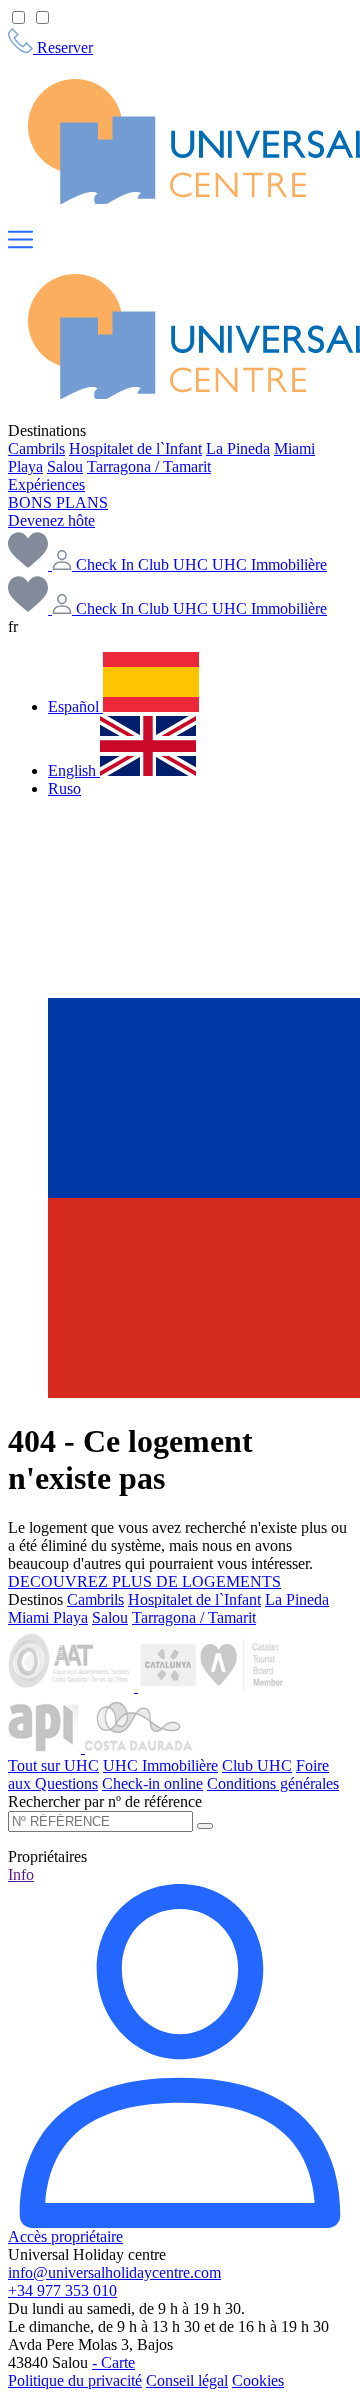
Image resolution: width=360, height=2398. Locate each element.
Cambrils (36, 448)
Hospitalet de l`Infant (135, 448)
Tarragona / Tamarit (149, 466)
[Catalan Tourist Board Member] (214, 1686)
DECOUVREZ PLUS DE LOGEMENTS (144, 1581)
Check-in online (152, 1783)
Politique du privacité (75, 2380)
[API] (46, 1747)
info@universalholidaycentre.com (114, 2272)
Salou (65, 466)
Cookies (258, 2380)
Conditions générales (273, 1783)
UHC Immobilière (160, 1765)
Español (75, 706)
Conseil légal (187, 2380)
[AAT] (73, 1686)
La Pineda (238, 448)
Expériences (46, 484)
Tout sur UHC (53, 1765)
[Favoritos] (30, 564)
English (74, 770)
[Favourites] (30, 608)
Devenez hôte (51, 520)
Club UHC (257, 1765)
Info (21, 1874)
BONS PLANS (58, 502)
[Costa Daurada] (139, 1747)
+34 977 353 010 (62, 2290)
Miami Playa (48, 1617)
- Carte (113, 2362)
